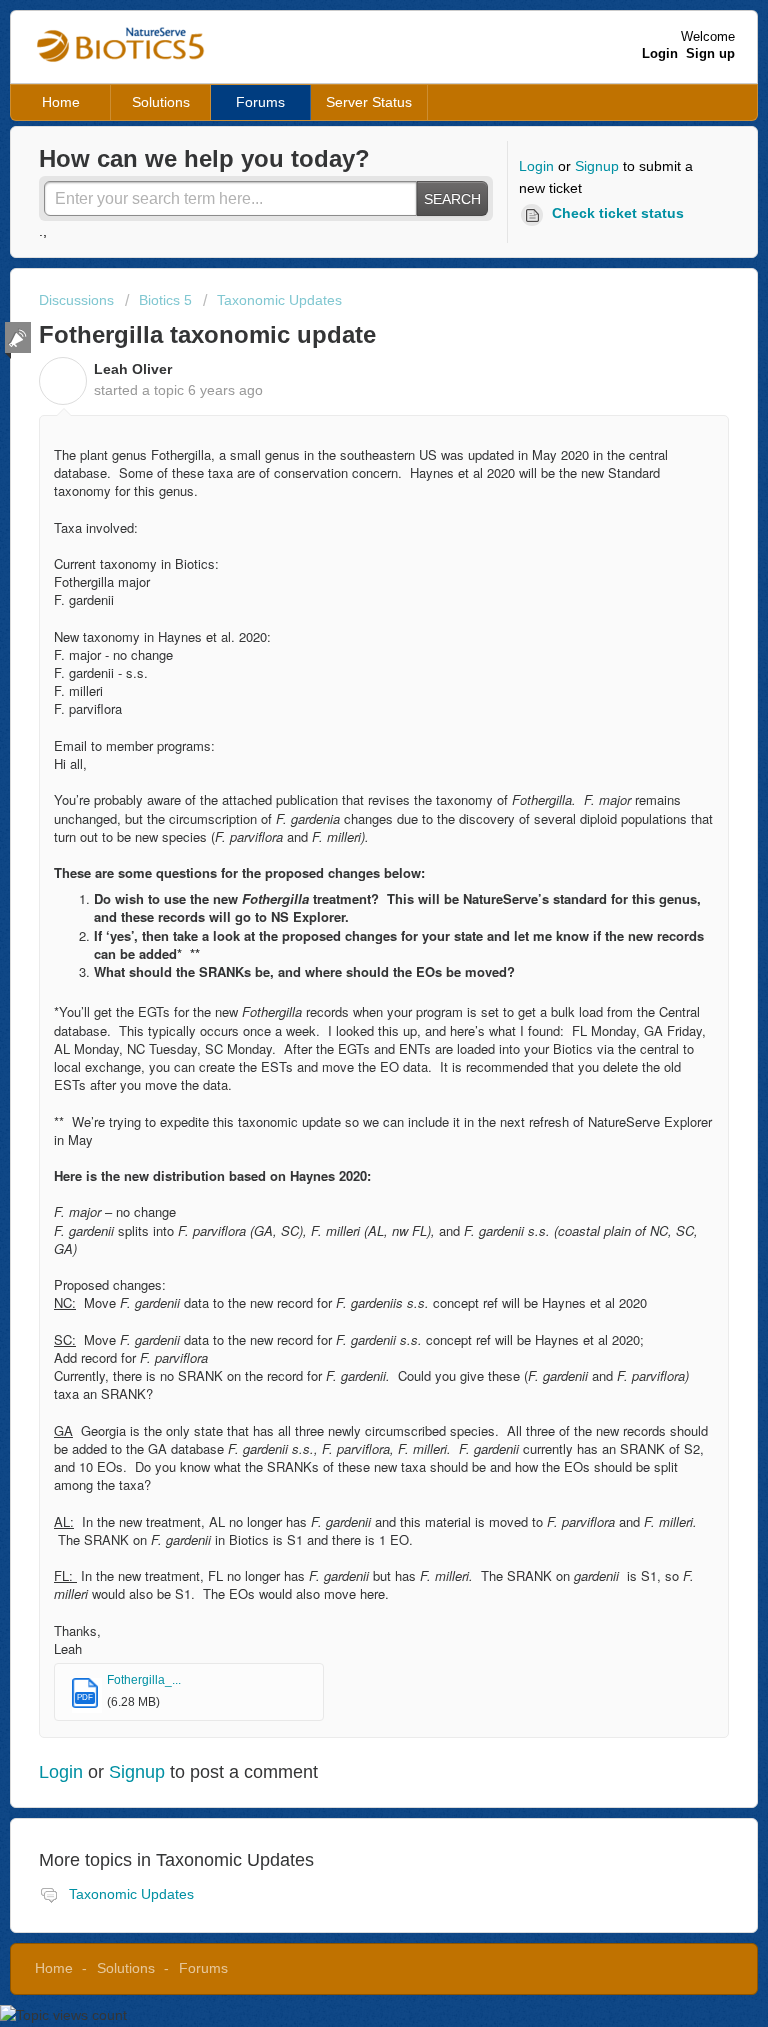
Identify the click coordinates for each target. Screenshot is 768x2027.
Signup (597, 166)
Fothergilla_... (144, 1680)
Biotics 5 (165, 300)
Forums (260, 102)
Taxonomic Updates (279, 300)
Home (61, 102)
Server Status (369, 102)
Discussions (76, 300)
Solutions (161, 102)
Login (536, 166)
